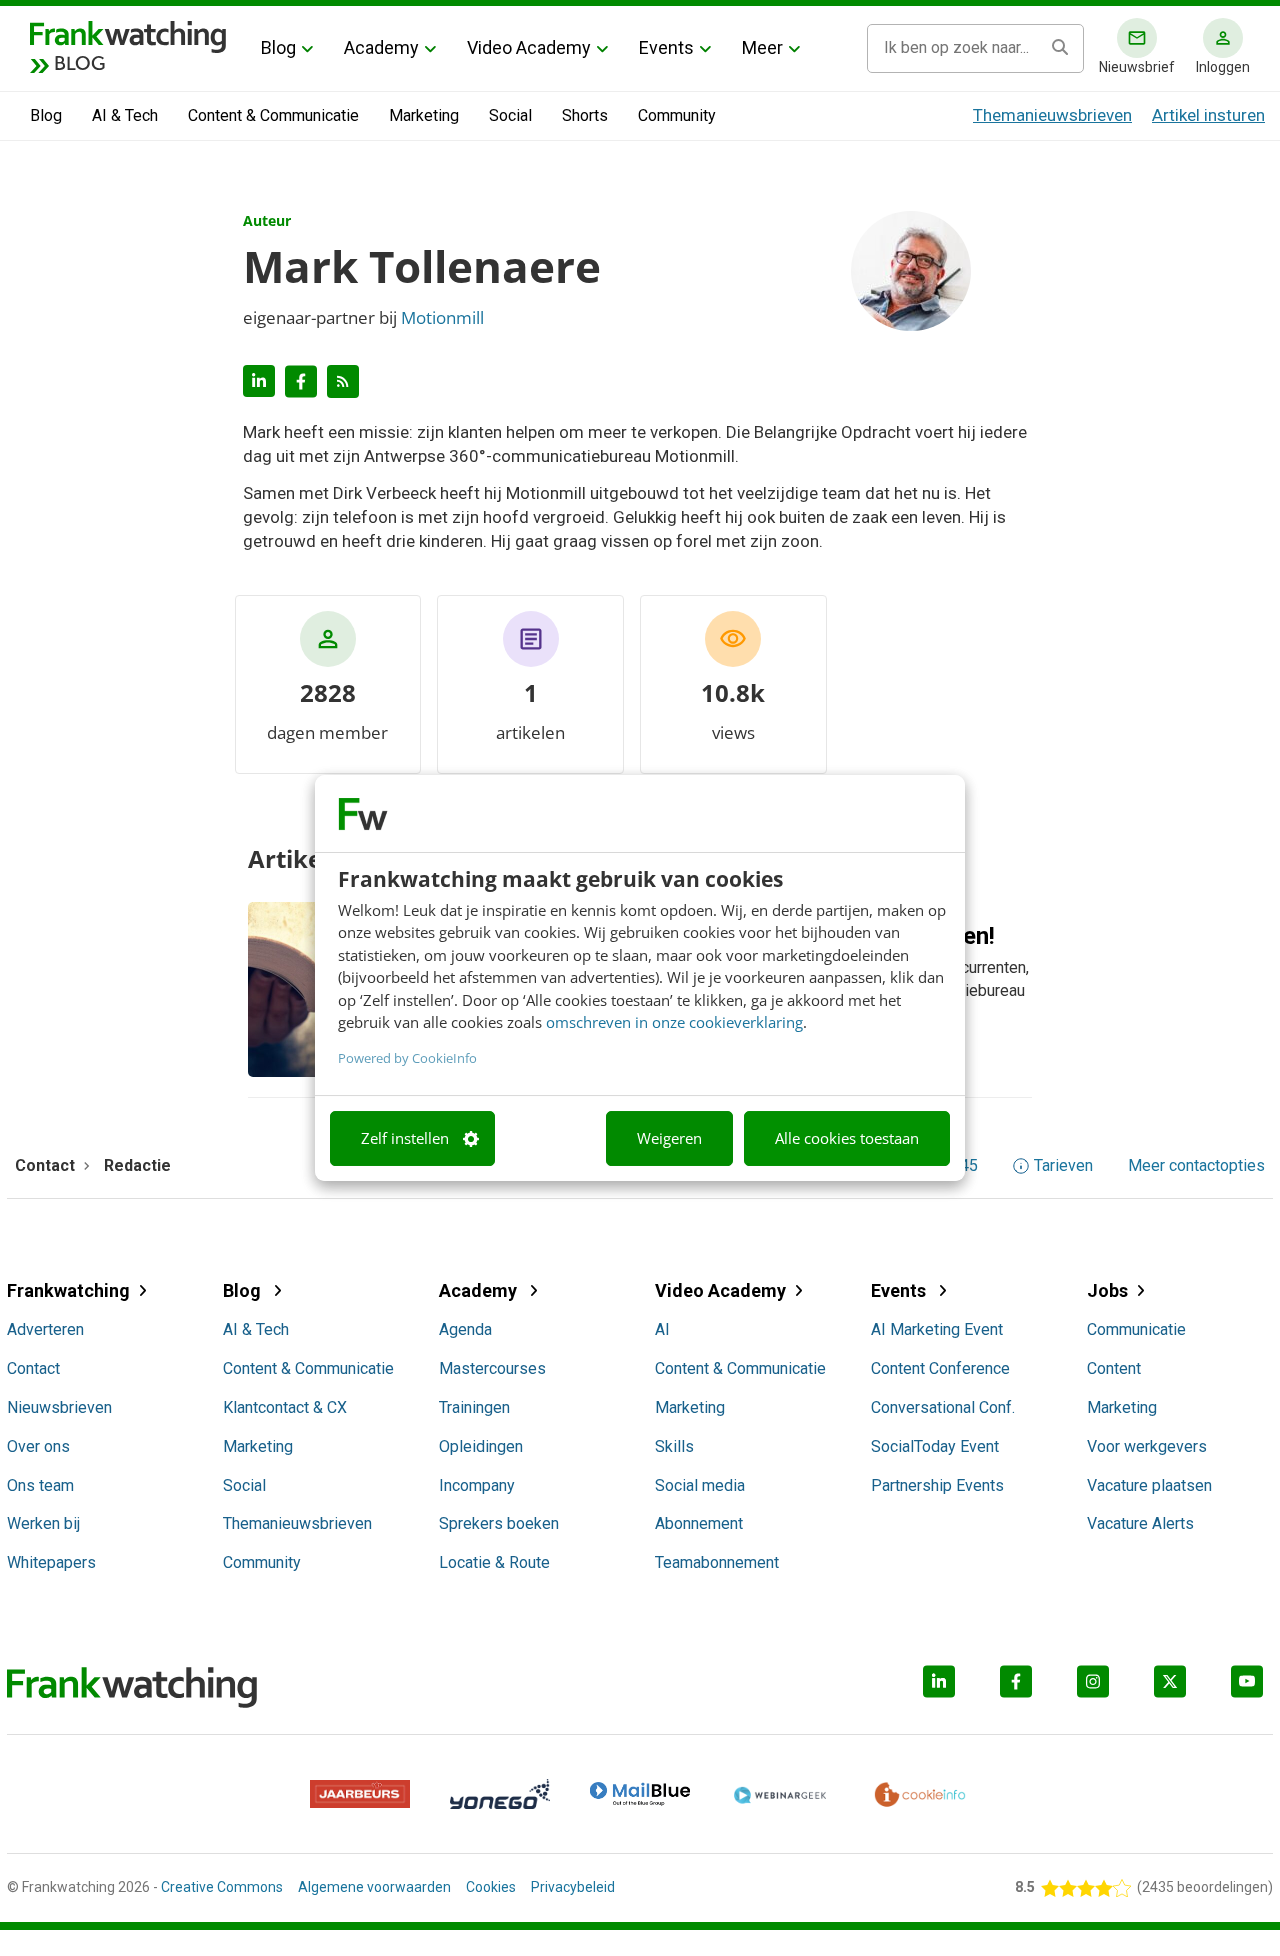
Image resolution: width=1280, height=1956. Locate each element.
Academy (381, 47)
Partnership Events (937, 1485)
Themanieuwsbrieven (1052, 115)
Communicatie (1136, 1329)
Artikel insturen (1208, 115)
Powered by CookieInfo (407, 1058)
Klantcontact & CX (285, 1407)
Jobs (1107, 1290)
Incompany (477, 1485)
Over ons (38, 1446)
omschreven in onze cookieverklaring (674, 1022)
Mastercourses (492, 1368)
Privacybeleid (573, 1887)
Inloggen (1223, 67)
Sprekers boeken (499, 1523)
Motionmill (442, 317)
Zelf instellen (405, 1138)
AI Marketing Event (937, 1329)
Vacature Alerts (1140, 1523)
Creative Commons (222, 1887)
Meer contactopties (1196, 1166)
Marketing (424, 115)
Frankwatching (68, 1290)
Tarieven (1063, 1166)
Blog (278, 47)
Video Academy (529, 47)
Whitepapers (51, 1562)
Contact (33, 1368)
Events (666, 47)
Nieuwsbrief (1137, 67)
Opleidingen (481, 1446)
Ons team (40, 1485)
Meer (762, 47)
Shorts (585, 115)
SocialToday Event (935, 1446)
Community (677, 115)
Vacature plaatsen (1149, 1485)
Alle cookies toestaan (847, 1138)
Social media (700, 1485)
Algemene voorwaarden (374, 1887)
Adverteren (45, 1329)
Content (1114, 1368)
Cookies (491, 1887)
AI (662, 1329)
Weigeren (669, 1138)
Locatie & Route (494, 1562)
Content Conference (940, 1368)
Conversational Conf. (943, 1407)
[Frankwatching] (128, 35)
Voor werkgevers (1147, 1446)
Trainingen (474, 1407)
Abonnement (699, 1523)
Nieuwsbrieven (59, 1407)
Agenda (465, 1329)
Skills (674, 1446)
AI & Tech (125, 115)
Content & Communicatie (273, 115)
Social (510, 115)
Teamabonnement (717, 1562)
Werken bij (43, 1523)
